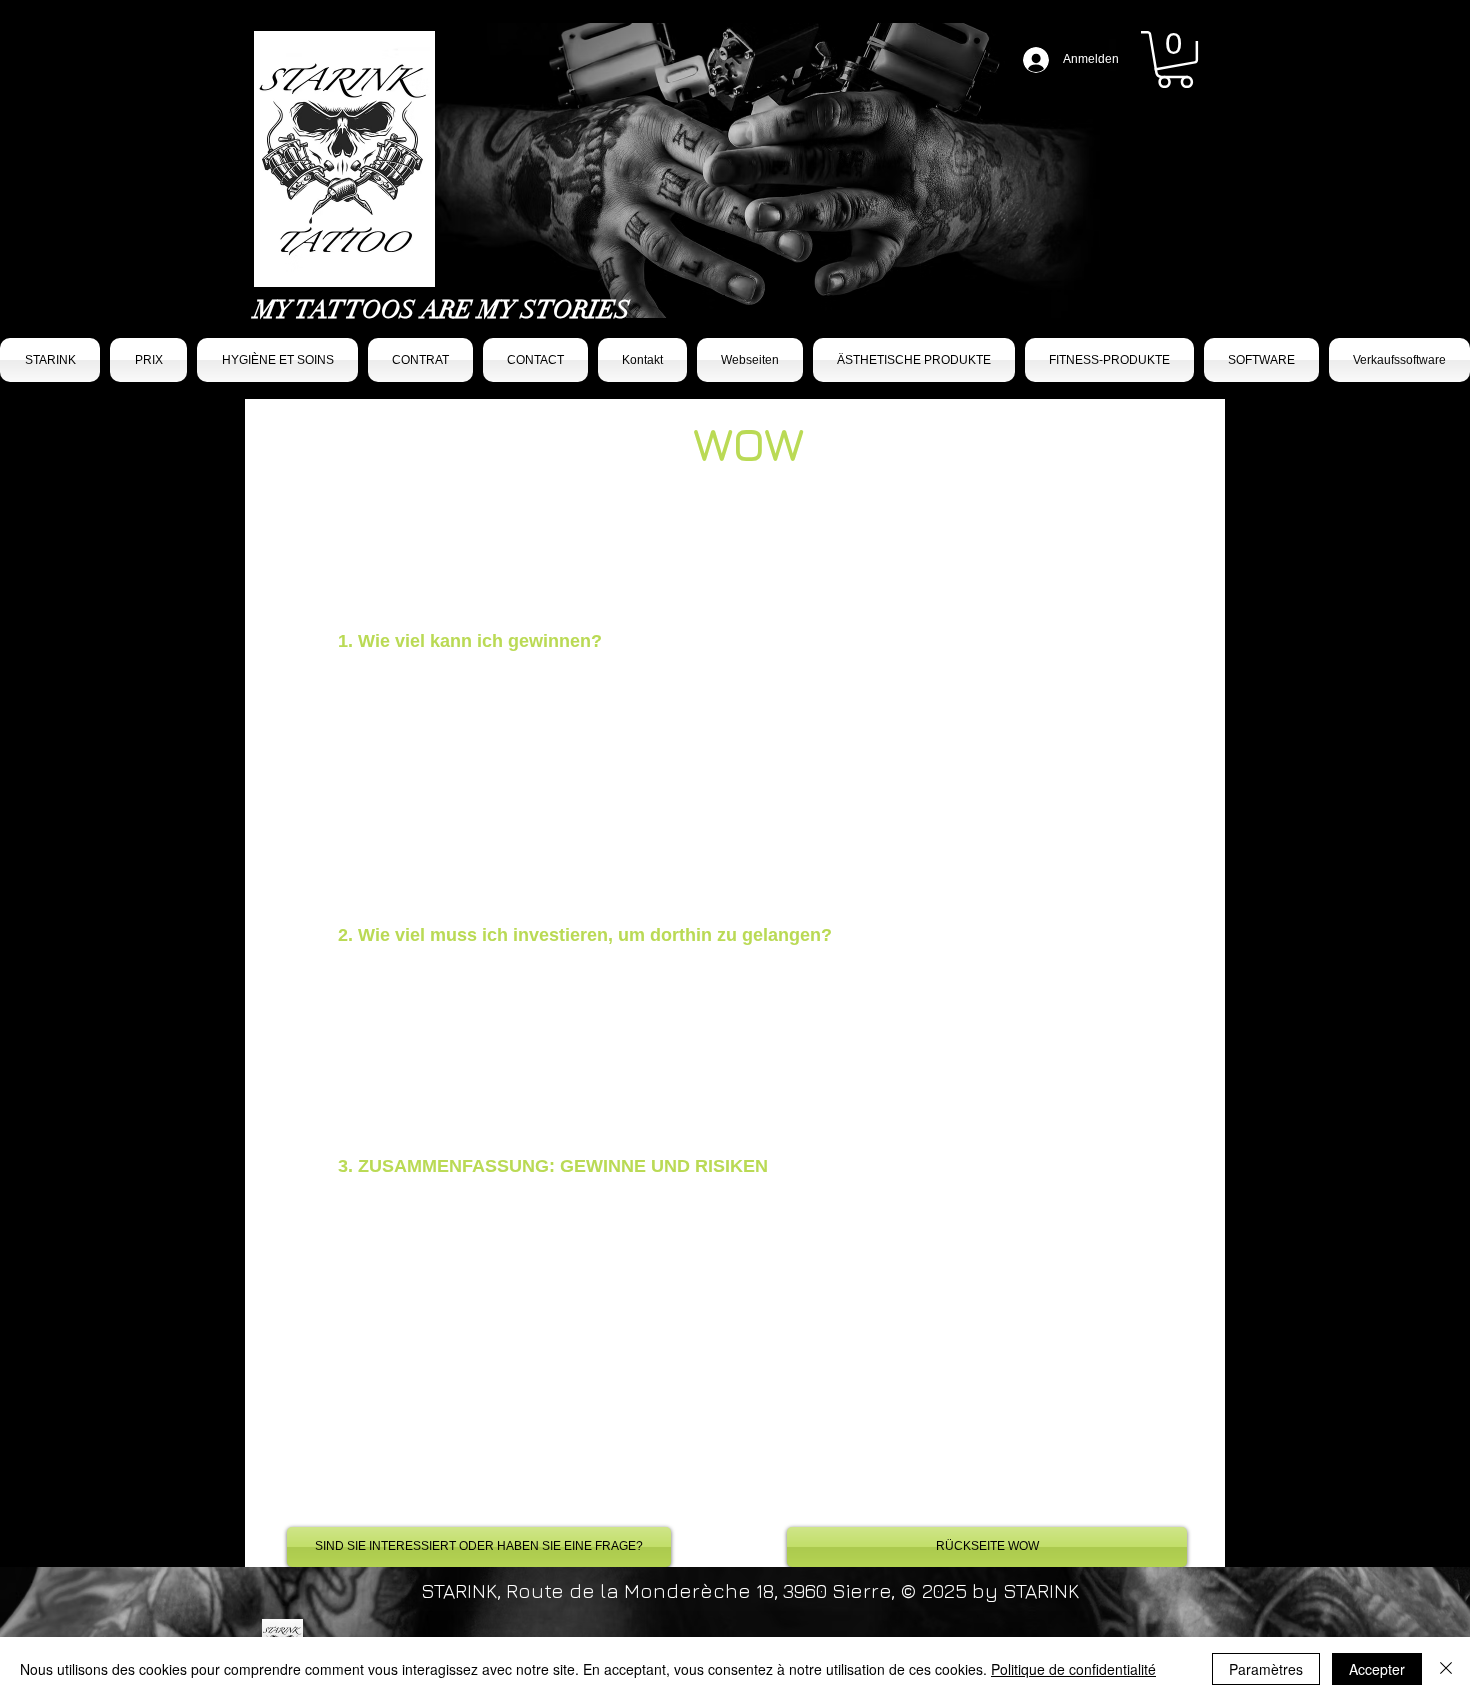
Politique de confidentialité (1073, 1669)
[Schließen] (1446, 1669)
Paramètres (1266, 1669)
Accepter (1377, 1669)
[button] (1175, 59)
